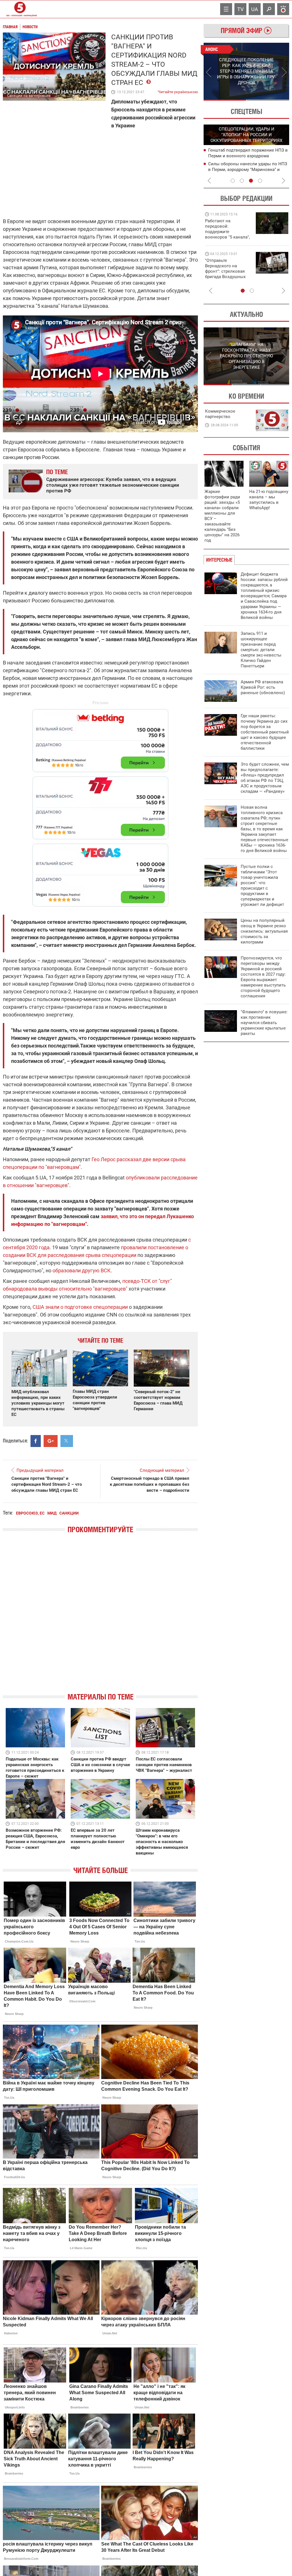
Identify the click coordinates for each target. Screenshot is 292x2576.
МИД (52, 1513)
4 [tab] (260, 181)
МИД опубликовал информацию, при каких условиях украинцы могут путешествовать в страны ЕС (38, 1403)
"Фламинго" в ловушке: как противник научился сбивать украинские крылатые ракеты (264, 1023)
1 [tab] (225, 100)
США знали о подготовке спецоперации (80, 1307)
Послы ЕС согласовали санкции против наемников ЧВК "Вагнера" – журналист (164, 1765)
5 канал (95, 96)
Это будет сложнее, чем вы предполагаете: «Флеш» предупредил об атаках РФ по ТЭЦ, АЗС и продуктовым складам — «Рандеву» (265, 778)
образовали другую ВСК (82, 1270)
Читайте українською (178, 91)
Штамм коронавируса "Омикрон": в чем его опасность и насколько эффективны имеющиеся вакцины (162, 1842)
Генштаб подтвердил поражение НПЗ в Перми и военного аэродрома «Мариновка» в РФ (248, 156)
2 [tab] (268, 100)
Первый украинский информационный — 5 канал (20, 9)
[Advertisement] (100, 805)
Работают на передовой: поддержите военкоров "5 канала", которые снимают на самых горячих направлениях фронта (227, 237)
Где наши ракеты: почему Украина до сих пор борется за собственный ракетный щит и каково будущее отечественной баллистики (265, 732)
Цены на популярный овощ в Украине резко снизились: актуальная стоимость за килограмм (264, 931)
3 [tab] (251, 181)
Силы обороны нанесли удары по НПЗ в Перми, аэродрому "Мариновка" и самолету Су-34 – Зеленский (248, 170)
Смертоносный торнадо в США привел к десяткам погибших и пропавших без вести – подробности (150, 1484)
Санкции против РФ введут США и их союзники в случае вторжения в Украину (100, 1765)
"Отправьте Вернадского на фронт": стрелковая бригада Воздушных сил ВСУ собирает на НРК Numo (226, 274)
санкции (69, 1513)
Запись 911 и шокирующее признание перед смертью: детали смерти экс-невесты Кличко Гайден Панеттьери (261, 650)
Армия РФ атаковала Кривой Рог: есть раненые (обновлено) (263, 687)
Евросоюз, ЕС (30, 1513)
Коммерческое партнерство (220, 414)
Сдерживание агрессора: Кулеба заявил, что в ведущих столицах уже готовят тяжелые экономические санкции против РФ (113, 485)
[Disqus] (100, 1618)
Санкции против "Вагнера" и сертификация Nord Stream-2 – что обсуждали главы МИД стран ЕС (47, 1484)
